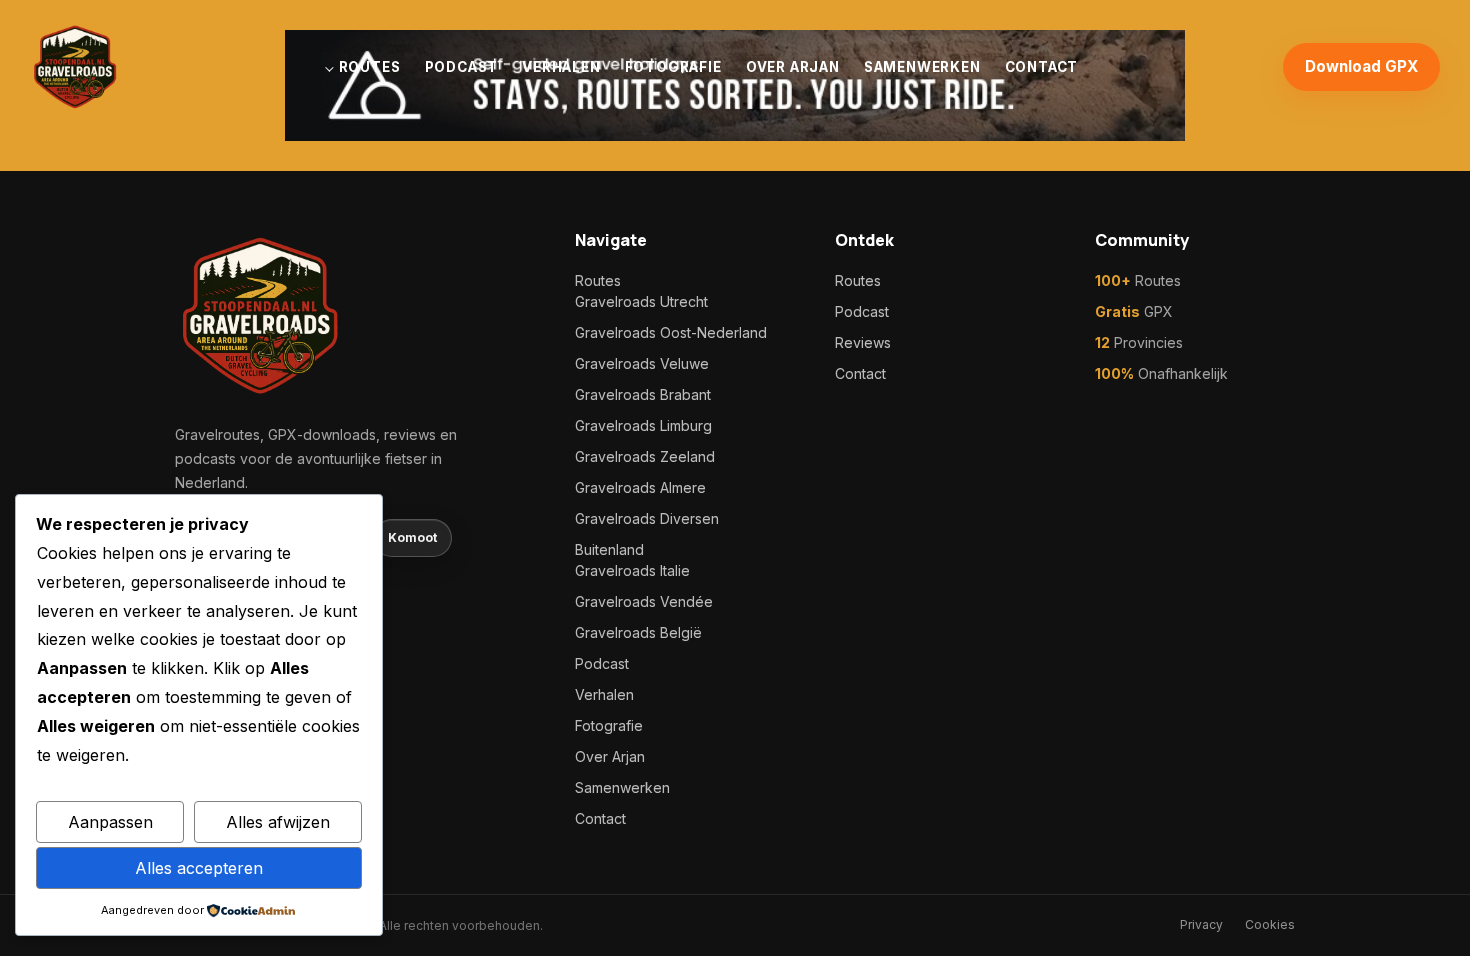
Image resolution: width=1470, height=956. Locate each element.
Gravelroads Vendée (644, 601)
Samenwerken (922, 67)
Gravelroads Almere (640, 487)
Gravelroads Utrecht (641, 301)
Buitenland (609, 549)
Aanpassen (110, 822)
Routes (370, 67)
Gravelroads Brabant (643, 394)
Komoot (412, 537)
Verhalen (561, 67)
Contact (1042, 67)
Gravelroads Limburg (643, 425)
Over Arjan (793, 67)
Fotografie (673, 67)
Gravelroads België (638, 632)
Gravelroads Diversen (647, 518)
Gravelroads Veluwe (642, 363)
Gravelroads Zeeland (645, 456)
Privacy (1201, 924)
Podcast (462, 67)
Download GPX (1361, 66)
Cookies (1270, 924)
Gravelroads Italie (632, 570)
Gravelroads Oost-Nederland (671, 332)
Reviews (863, 342)
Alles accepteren (199, 868)
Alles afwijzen (278, 822)
